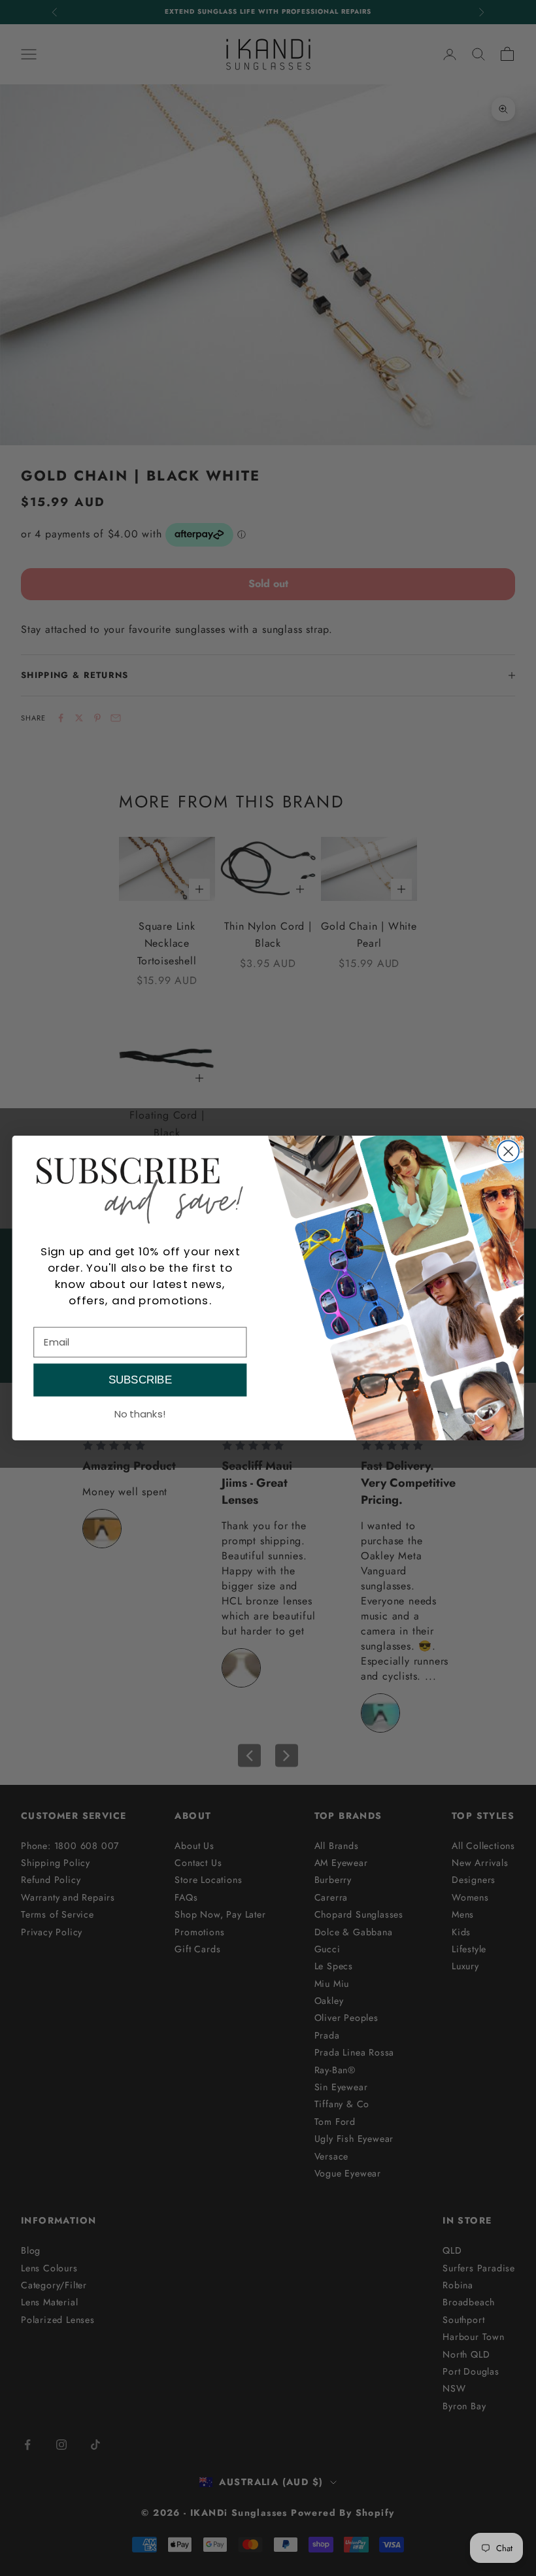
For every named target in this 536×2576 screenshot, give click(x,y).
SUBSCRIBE (140, 1380)
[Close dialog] (508, 1152)
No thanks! (140, 1413)
